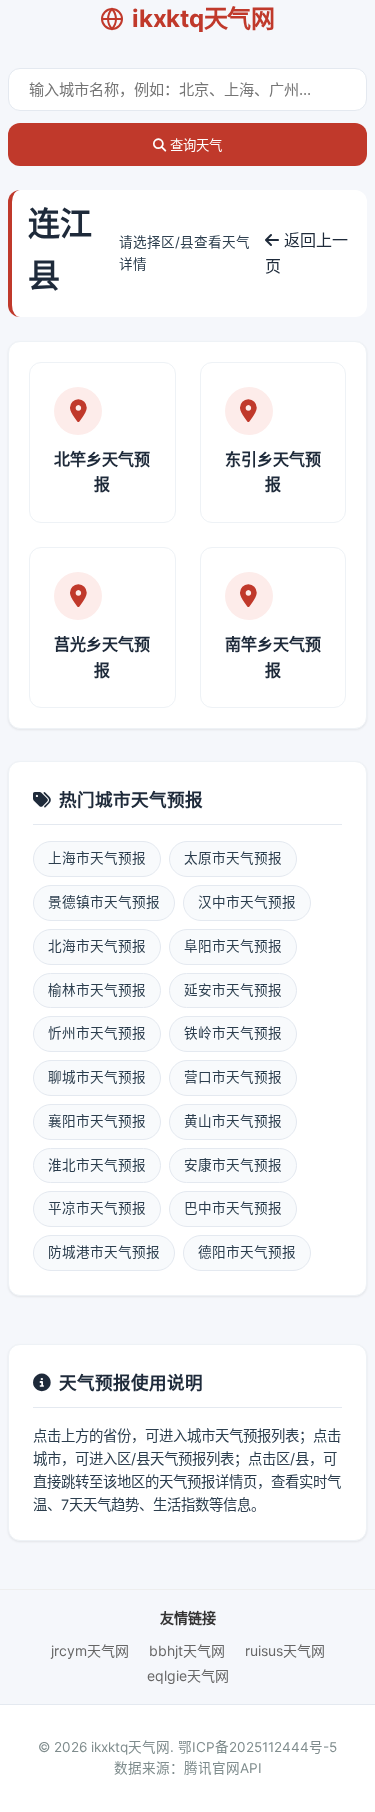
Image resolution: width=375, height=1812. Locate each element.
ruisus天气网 (285, 1650)
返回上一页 (306, 253)
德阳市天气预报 (247, 1252)
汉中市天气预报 (247, 902)
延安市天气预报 (233, 990)
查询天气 (194, 145)
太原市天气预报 (233, 858)
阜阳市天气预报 (233, 946)
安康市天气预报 (233, 1165)
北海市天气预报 (97, 946)
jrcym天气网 (90, 1650)
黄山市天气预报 (233, 1121)
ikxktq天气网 (203, 18)
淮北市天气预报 (97, 1165)
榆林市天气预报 (97, 990)
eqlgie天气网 (188, 1675)
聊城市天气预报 (97, 1077)
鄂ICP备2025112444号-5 (257, 1747)
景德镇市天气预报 (104, 902)
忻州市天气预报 (97, 1033)
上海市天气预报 (97, 858)
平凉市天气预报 (97, 1208)
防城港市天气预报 (104, 1252)
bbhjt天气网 (187, 1650)
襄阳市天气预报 (97, 1121)
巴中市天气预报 (233, 1208)
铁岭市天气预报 (233, 1033)
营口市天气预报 (233, 1077)
